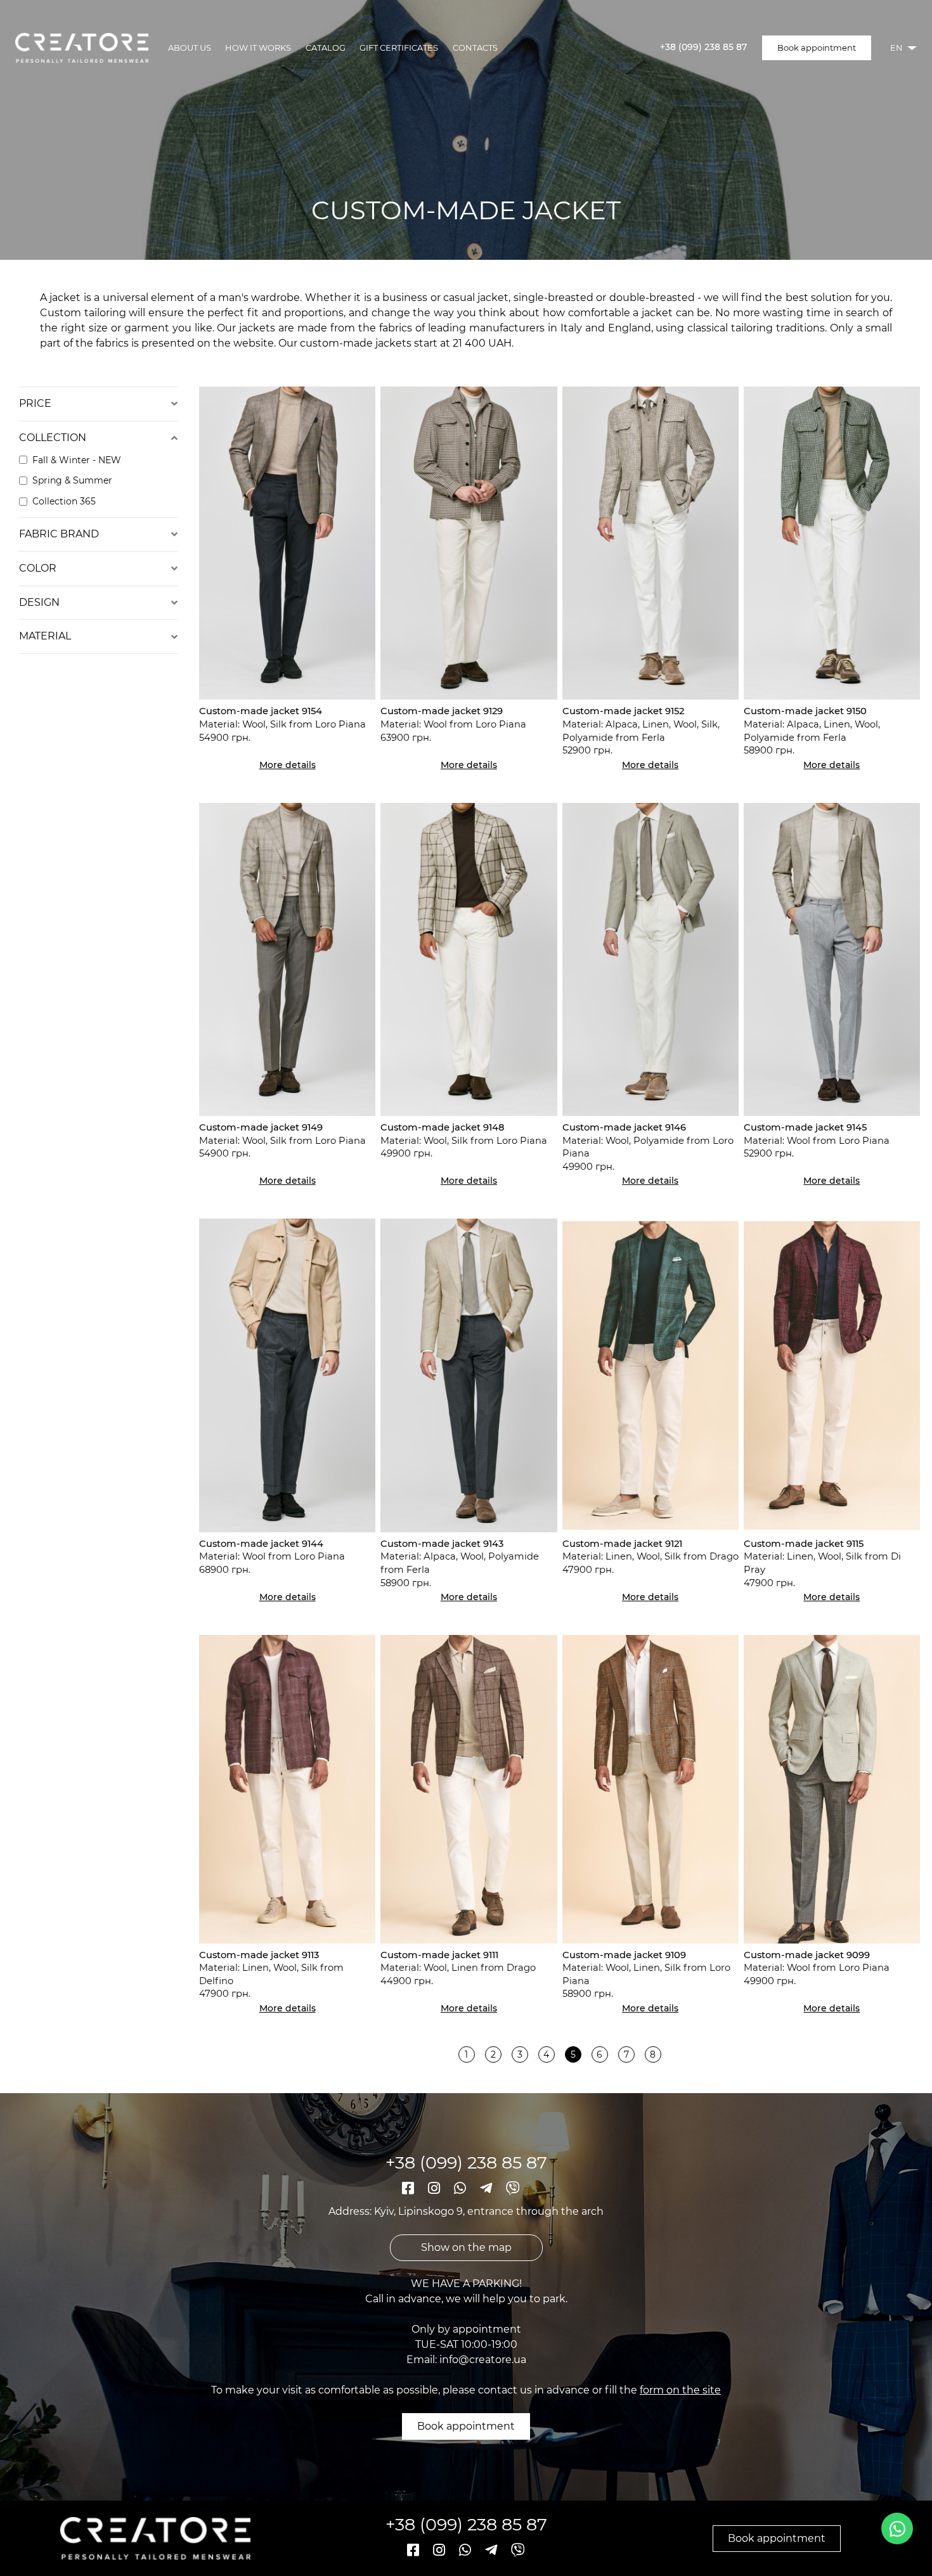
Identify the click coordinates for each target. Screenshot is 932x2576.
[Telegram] (488, 2188)
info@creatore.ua (483, 2360)
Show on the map (466, 2247)
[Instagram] (436, 2188)
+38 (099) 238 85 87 (703, 48)
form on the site (680, 2390)
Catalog (326, 48)
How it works (258, 48)
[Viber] (513, 2188)
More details (288, 765)
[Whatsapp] (462, 2188)
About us (190, 48)
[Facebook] (410, 2188)
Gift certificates (399, 48)
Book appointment (817, 48)
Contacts (475, 48)
